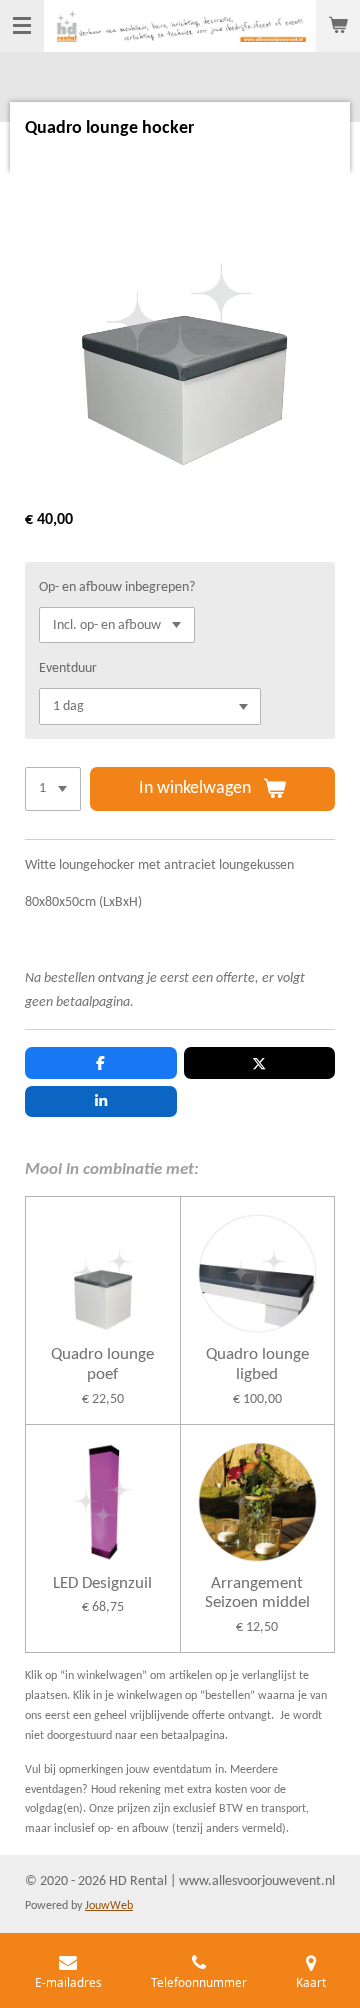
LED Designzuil (102, 1583)
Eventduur (68, 668)
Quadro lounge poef (102, 1364)
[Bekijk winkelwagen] (338, 26)
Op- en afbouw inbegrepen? (117, 587)
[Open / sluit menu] (22, 26)
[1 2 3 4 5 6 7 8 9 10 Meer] (53, 789)
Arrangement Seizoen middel (257, 1593)
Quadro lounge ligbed (257, 1364)
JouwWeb (109, 1906)
